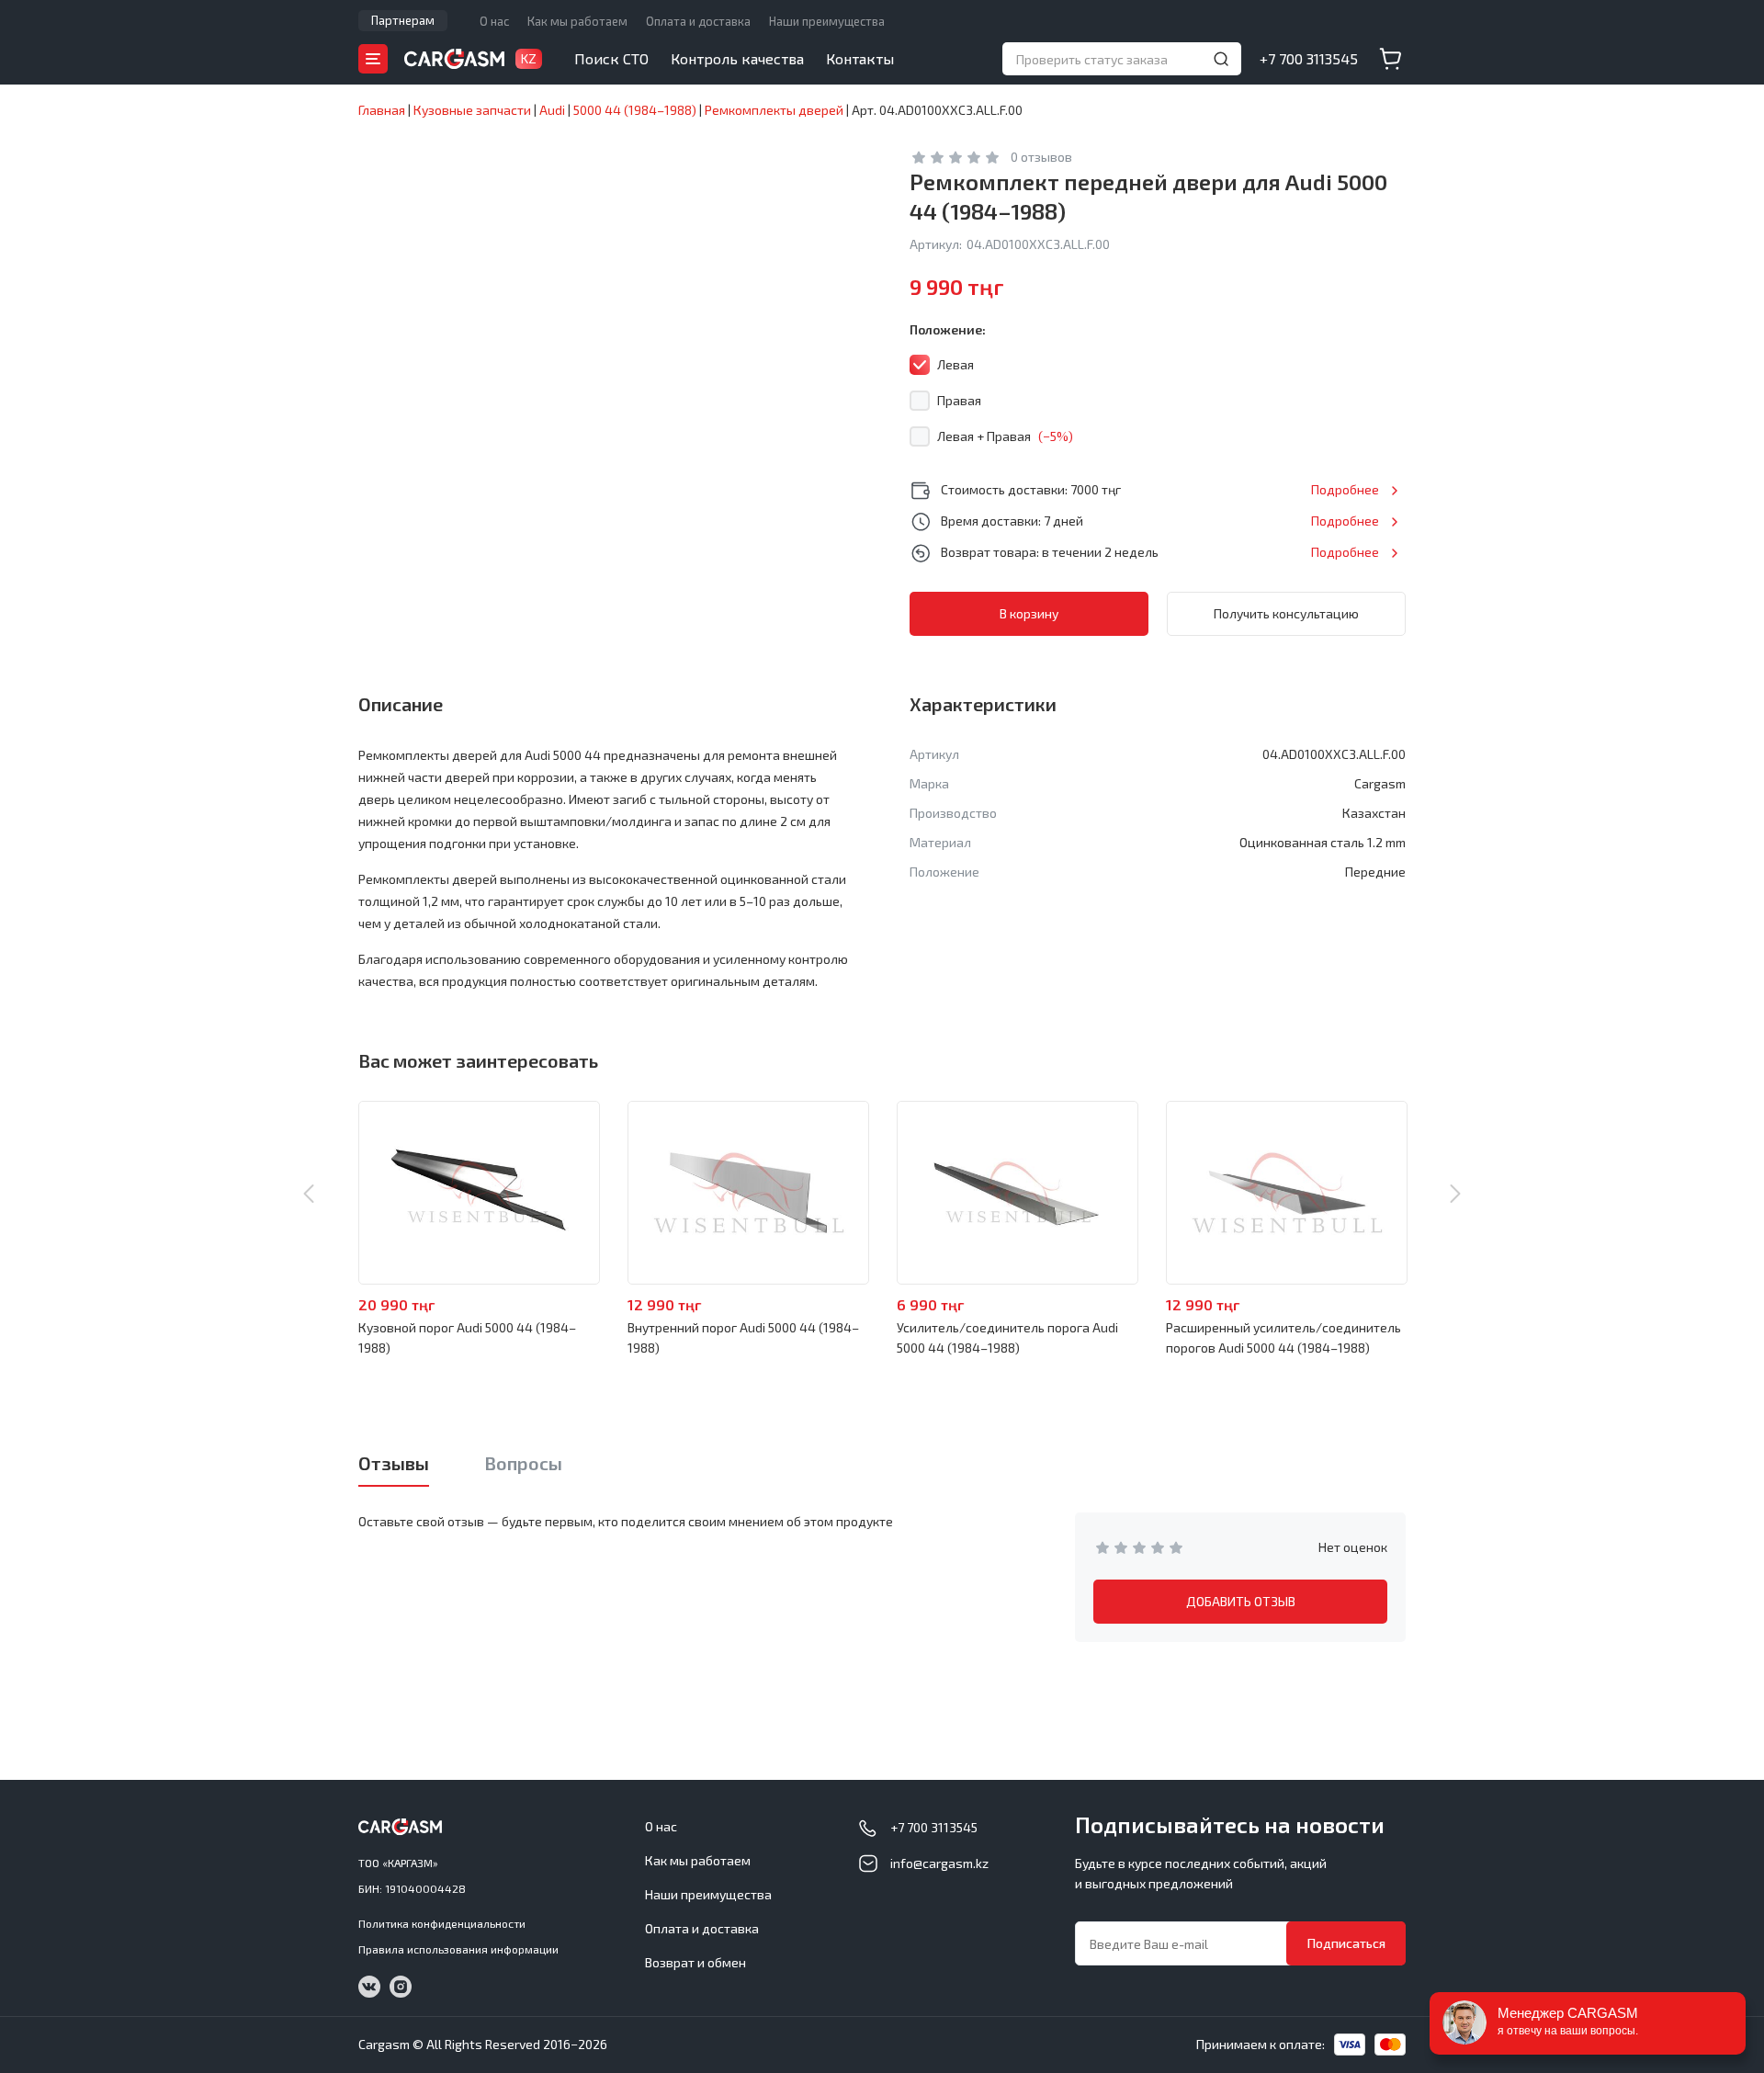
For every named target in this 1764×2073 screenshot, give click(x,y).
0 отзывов (1041, 157)
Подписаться (1346, 1943)
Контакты (860, 58)
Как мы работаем (577, 21)
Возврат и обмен (695, 1962)
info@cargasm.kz (939, 1863)
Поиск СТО (611, 58)
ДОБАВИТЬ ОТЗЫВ (1241, 1601)
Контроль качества (737, 58)
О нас (494, 21)
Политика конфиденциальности (442, 1923)
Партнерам (403, 20)
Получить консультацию (1286, 613)
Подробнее (1345, 489)
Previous (309, 1194)
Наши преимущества (827, 21)
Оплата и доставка (698, 21)
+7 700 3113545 (1309, 58)
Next (1455, 1194)
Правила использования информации (458, 1949)
